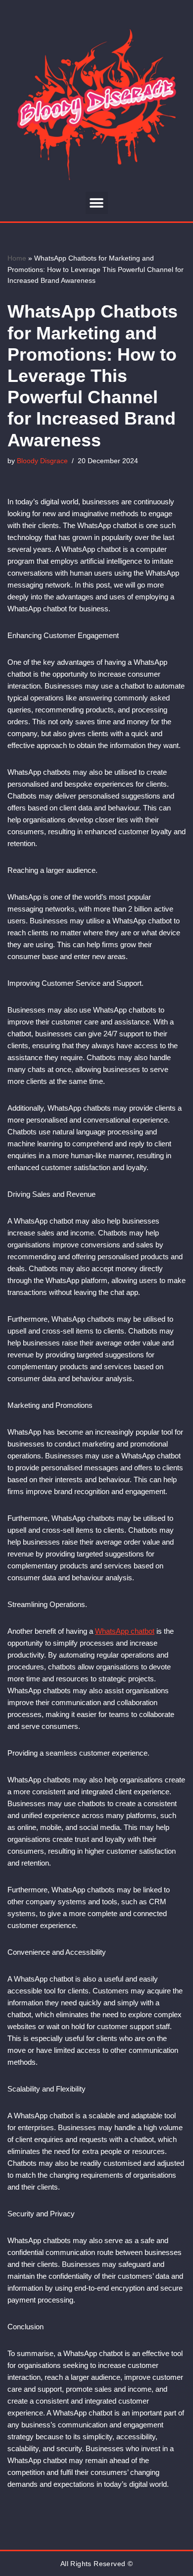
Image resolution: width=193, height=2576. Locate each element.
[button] (97, 203)
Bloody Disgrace (42, 461)
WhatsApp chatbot (125, 1631)
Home (17, 258)
